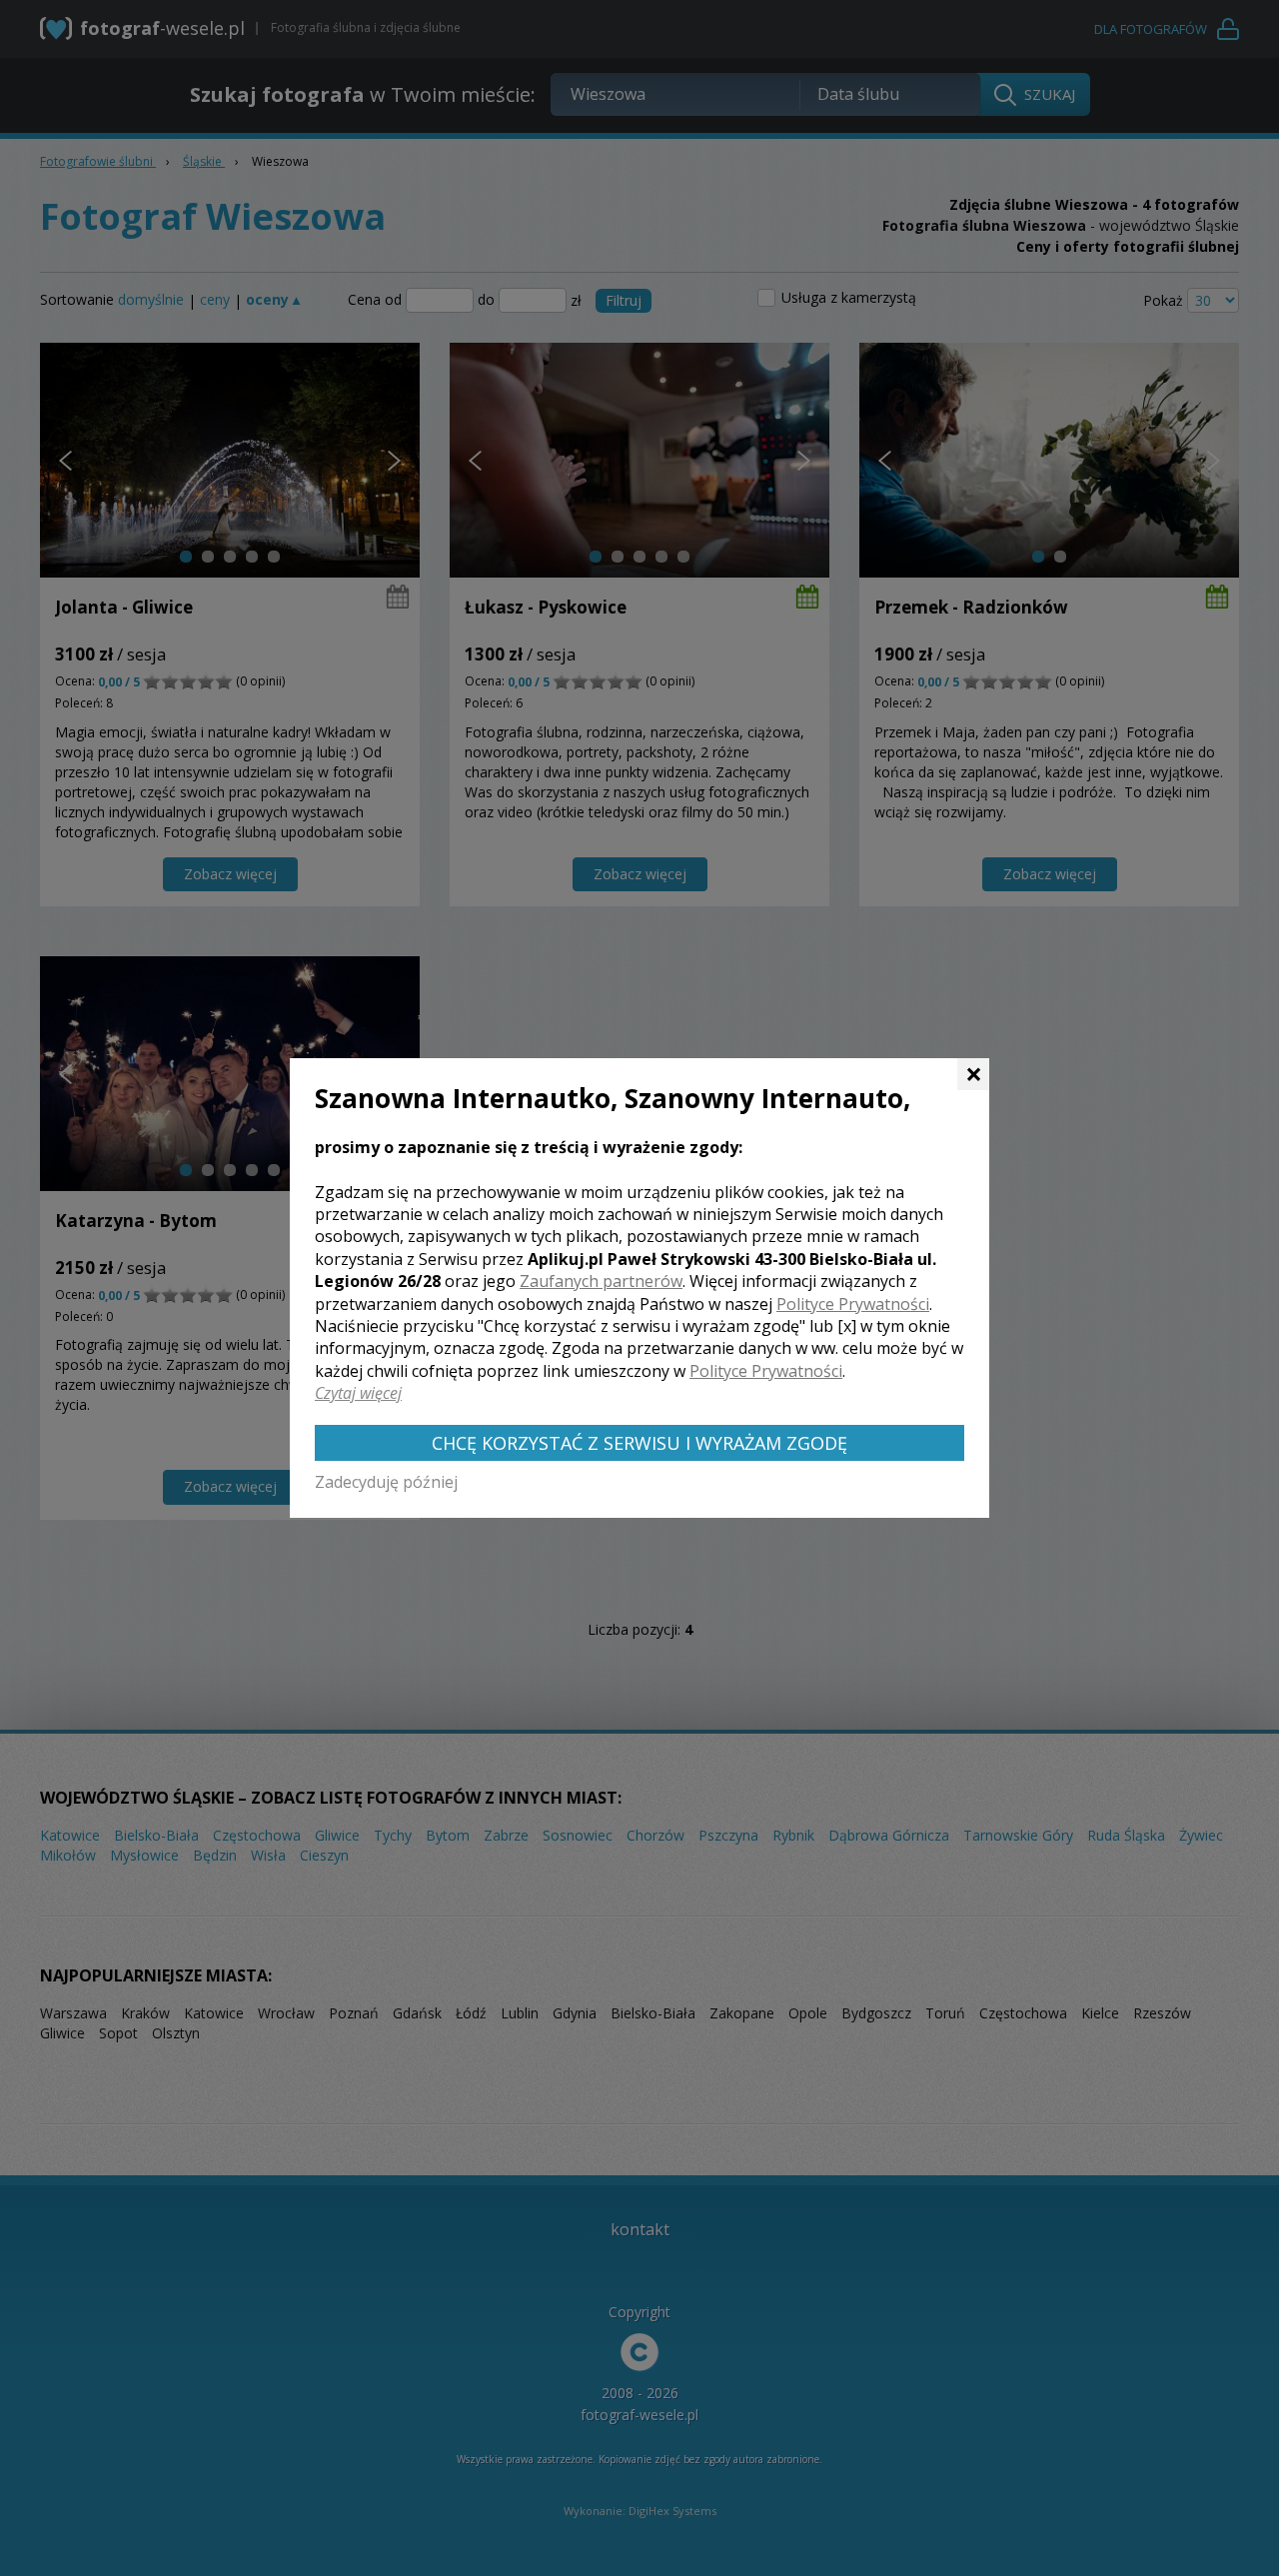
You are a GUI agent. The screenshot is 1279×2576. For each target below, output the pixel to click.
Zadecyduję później (386, 1482)
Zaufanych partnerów (601, 1281)
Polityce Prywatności (853, 1304)
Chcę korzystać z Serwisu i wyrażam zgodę (639, 1443)
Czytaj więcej (358, 1393)
